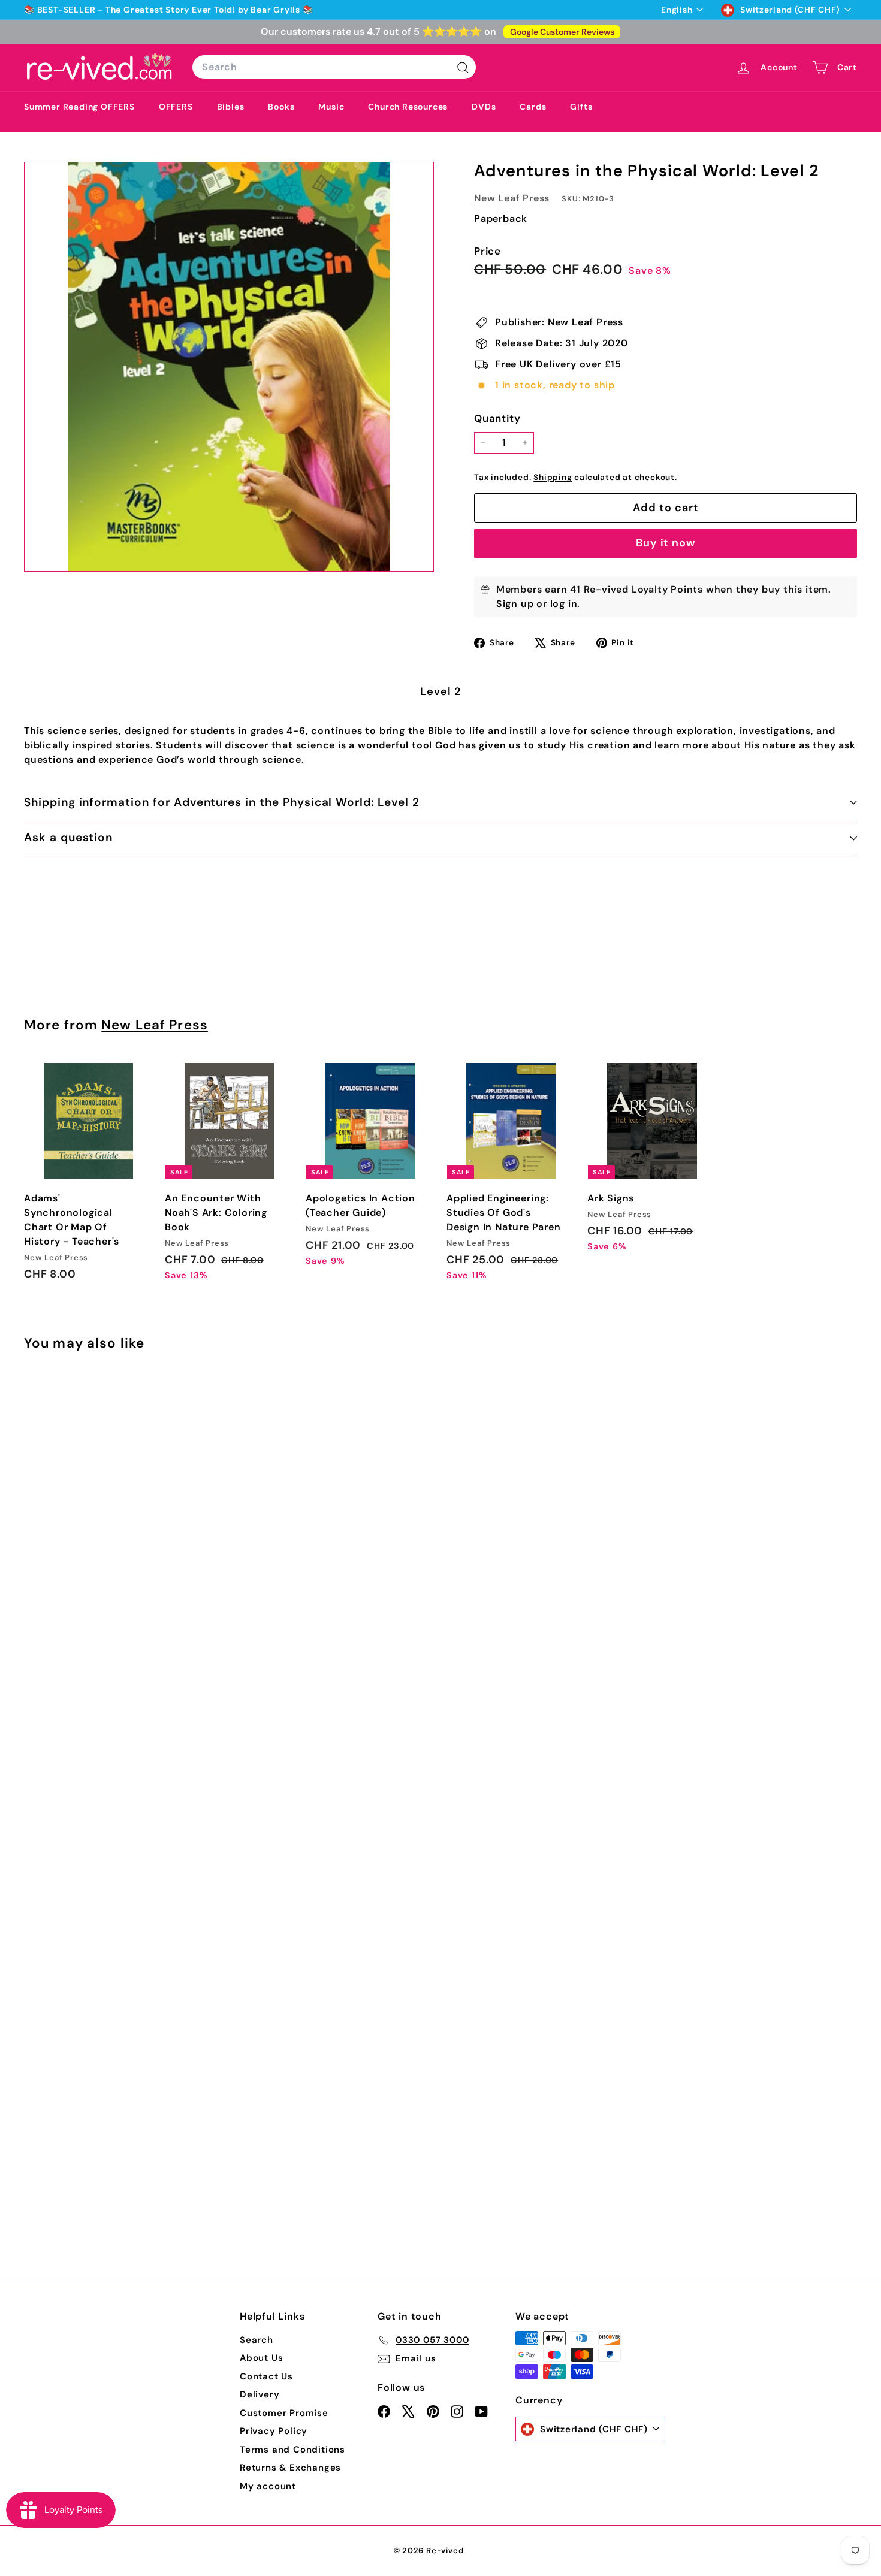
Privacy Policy (274, 2431)
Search (257, 2340)
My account (268, 2486)
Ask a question (68, 837)
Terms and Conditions (292, 2450)
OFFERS (176, 107)
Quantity (497, 418)
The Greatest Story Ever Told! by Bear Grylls (203, 10)
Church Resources (408, 107)
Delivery (260, 2394)
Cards (533, 107)
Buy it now (666, 543)
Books (281, 107)
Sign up (515, 604)
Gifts (581, 107)
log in (564, 604)
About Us (261, 2358)
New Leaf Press (512, 198)
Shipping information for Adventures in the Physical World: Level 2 (222, 802)
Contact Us (266, 2376)
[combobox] (334, 67)
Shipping (553, 477)
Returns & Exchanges (290, 2468)
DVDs (484, 107)
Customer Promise (284, 2413)
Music (331, 107)
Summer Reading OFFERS (79, 107)
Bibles (231, 107)
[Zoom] (229, 367)
